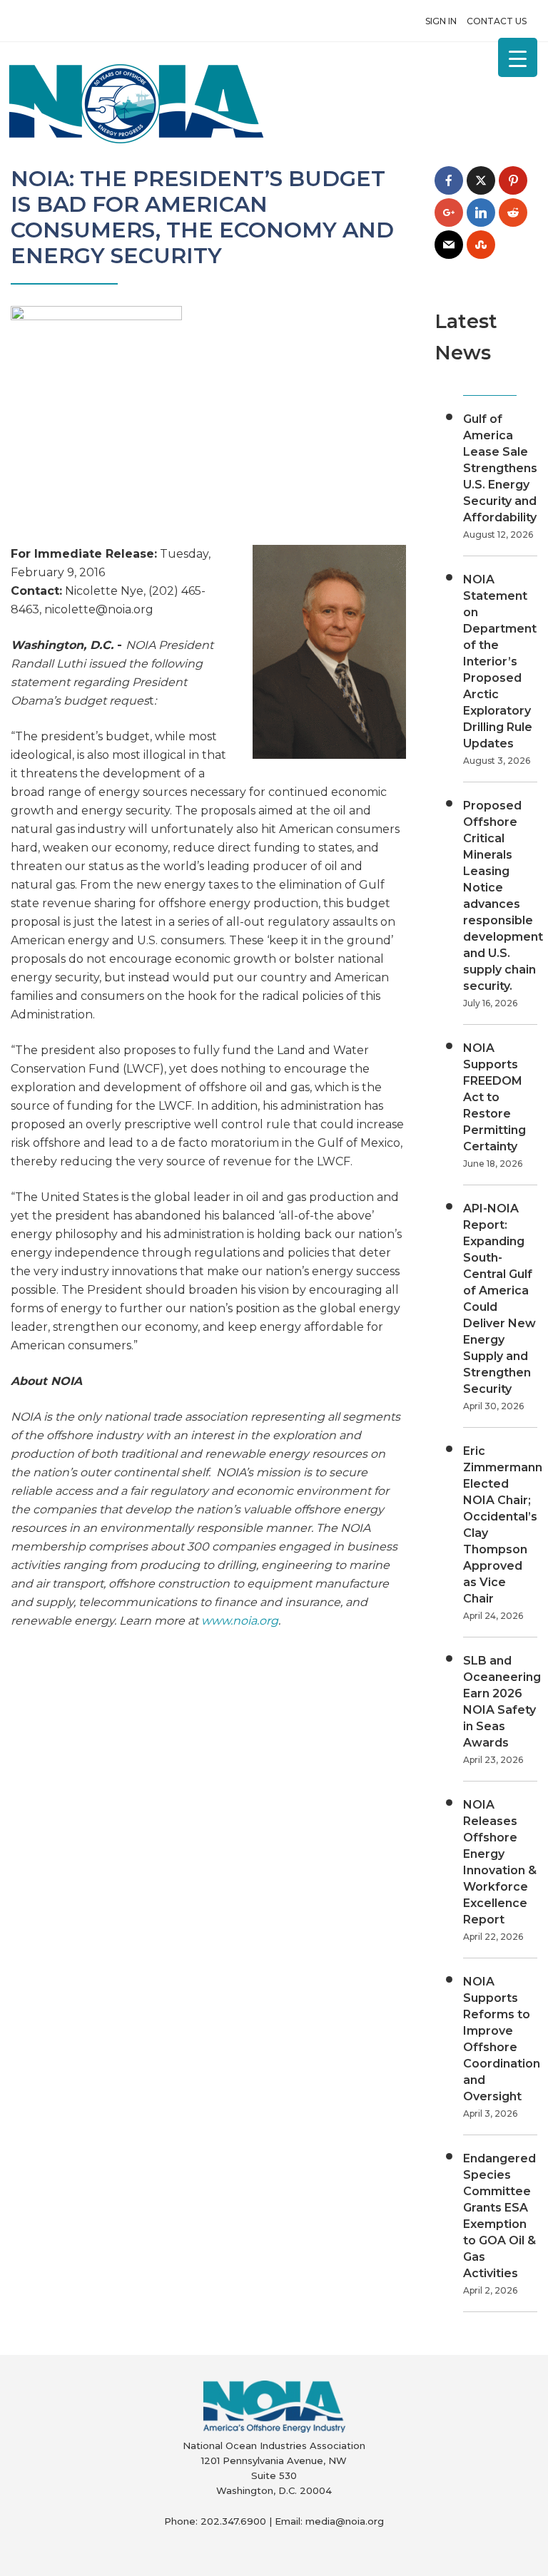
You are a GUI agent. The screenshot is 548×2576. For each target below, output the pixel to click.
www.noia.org (240, 1621)
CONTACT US (497, 21)
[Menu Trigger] (518, 57)
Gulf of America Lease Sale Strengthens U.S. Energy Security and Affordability (500, 468)
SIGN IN (441, 21)
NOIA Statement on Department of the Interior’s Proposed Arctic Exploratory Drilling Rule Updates (500, 661)
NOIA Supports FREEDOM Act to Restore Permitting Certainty (494, 1097)
